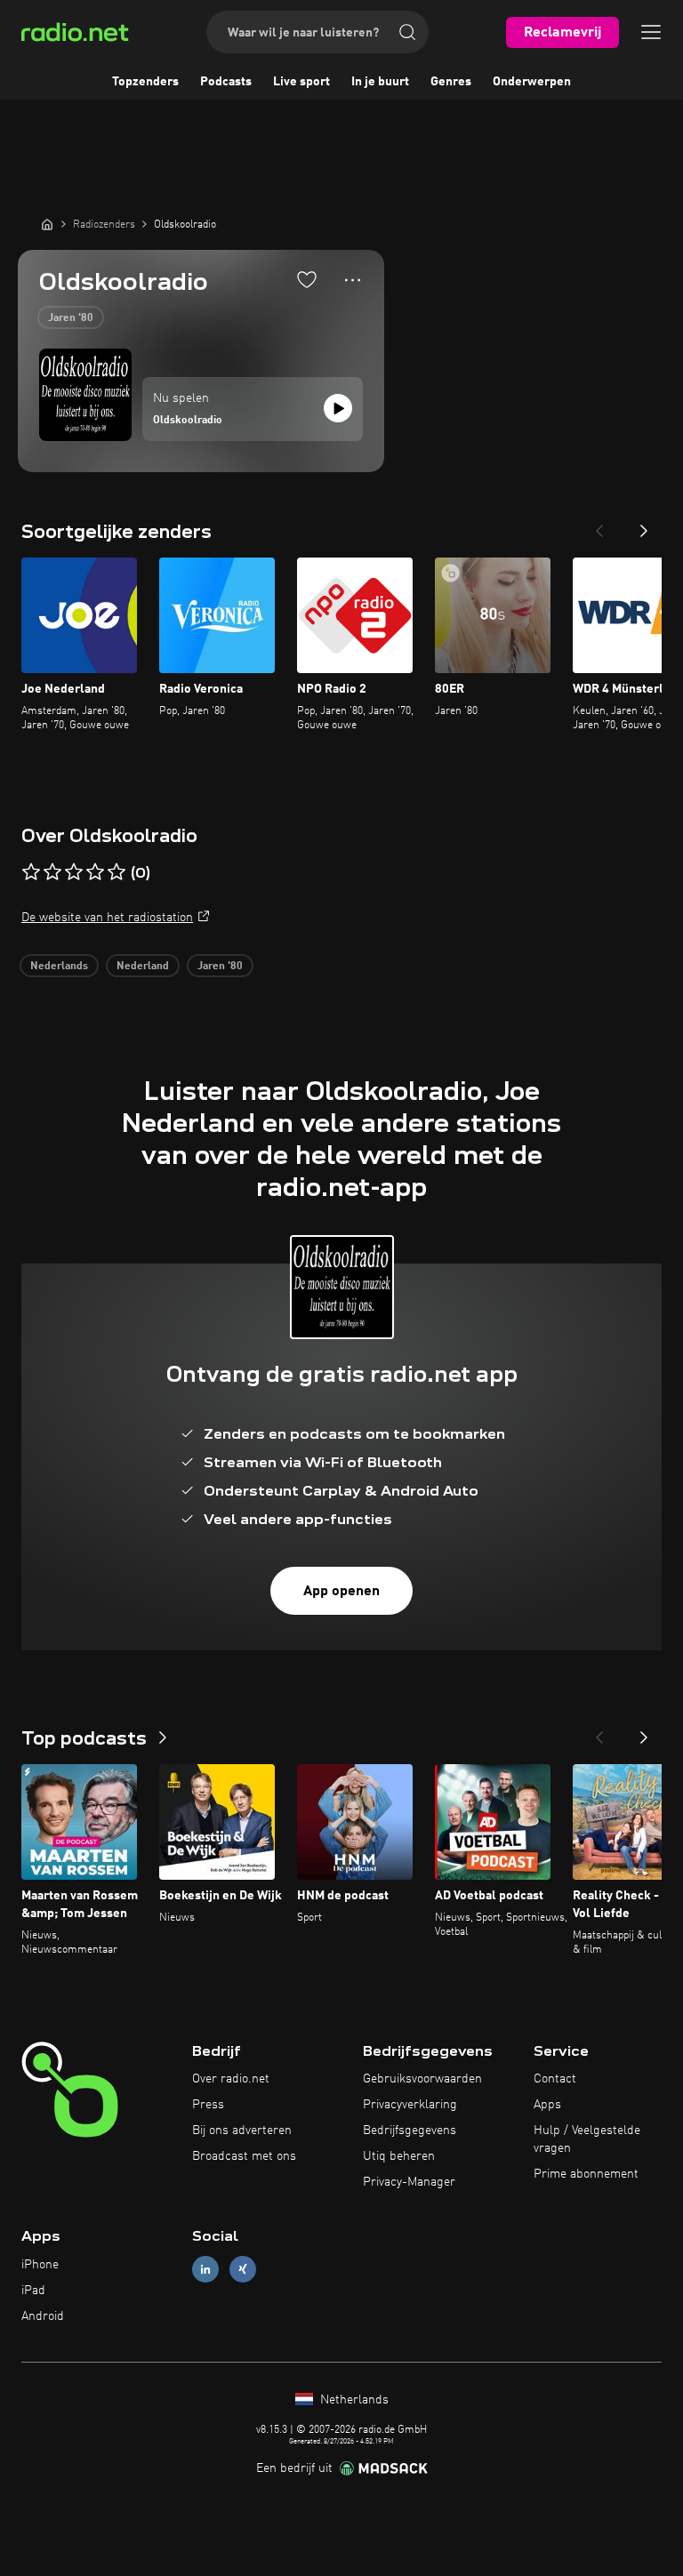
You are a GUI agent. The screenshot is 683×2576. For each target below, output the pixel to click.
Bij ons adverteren (242, 2131)
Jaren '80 (71, 318)
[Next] (644, 526)
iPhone (40, 2265)
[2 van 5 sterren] (52, 872)
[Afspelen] (338, 408)
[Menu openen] (651, 32)
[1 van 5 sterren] (31, 872)
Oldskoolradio (188, 421)
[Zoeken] (407, 32)
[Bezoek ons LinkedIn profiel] (205, 2270)
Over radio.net (231, 2079)
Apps (547, 2105)
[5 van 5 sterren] (117, 872)
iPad (33, 2291)
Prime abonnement (586, 2174)
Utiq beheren (399, 2156)
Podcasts (226, 82)
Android (43, 2316)
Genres (451, 82)
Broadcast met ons (244, 2156)
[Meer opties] (353, 280)
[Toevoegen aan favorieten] (307, 279)
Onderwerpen (532, 82)
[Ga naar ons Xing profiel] (243, 2270)
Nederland (143, 967)
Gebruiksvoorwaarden (422, 2079)
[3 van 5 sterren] (74, 872)
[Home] (47, 224)
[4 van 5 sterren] (95, 872)
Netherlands (353, 2400)
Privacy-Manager (409, 2182)
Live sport (301, 82)
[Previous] (599, 526)
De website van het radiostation (107, 918)
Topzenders (145, 82)
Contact (555, 2079)
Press (208, 2105)
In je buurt (380, 82)
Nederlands (59, 967)
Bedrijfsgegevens (410, 2131)
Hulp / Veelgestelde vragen (587, 2139)
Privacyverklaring (410, 2105)
